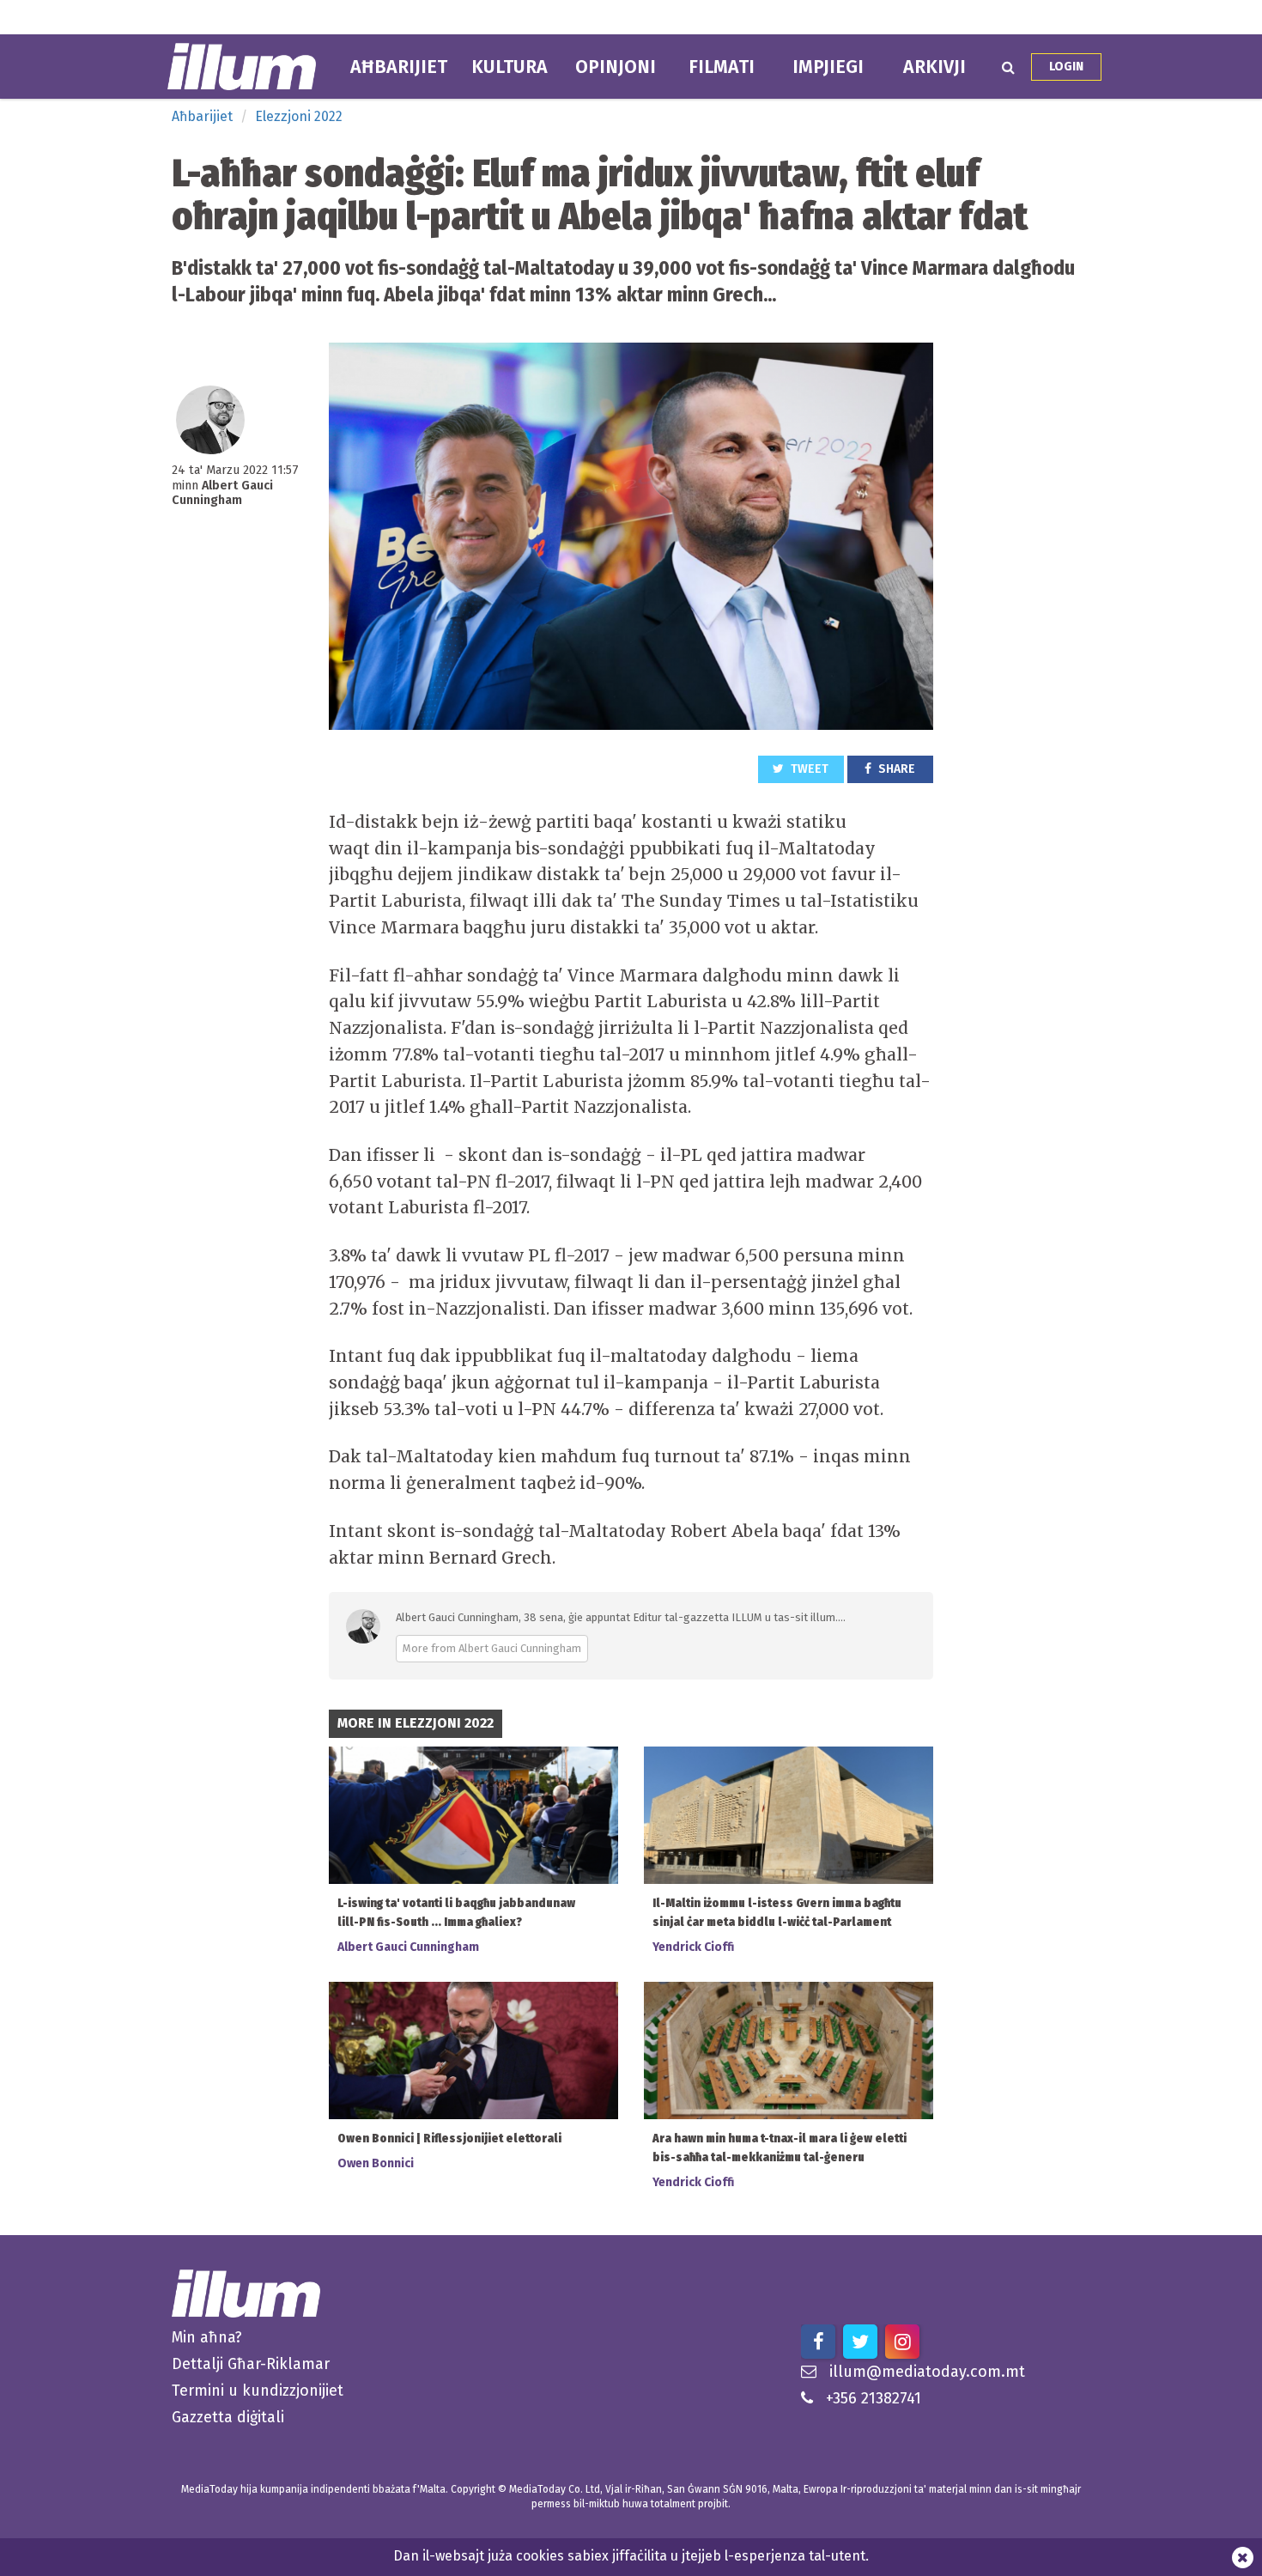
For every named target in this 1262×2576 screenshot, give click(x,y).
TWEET (808, 769)
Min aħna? (207, 2337)
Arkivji (934, 67)
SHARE (895, 769)
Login (1066, 67)
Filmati (722, 67)
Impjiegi (828, 67)
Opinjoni (616, 67)
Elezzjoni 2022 (299, 116)
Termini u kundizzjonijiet (258, 2391)
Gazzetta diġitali (228, 2417)
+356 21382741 (874, 2398)
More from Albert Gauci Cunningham (492, 1648)
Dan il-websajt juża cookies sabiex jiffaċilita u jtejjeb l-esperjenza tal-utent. (631, 2556)
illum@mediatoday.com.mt (927, 2372)
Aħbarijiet (399, 67)
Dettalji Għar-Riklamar (251, 2364)
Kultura (510, 67)
